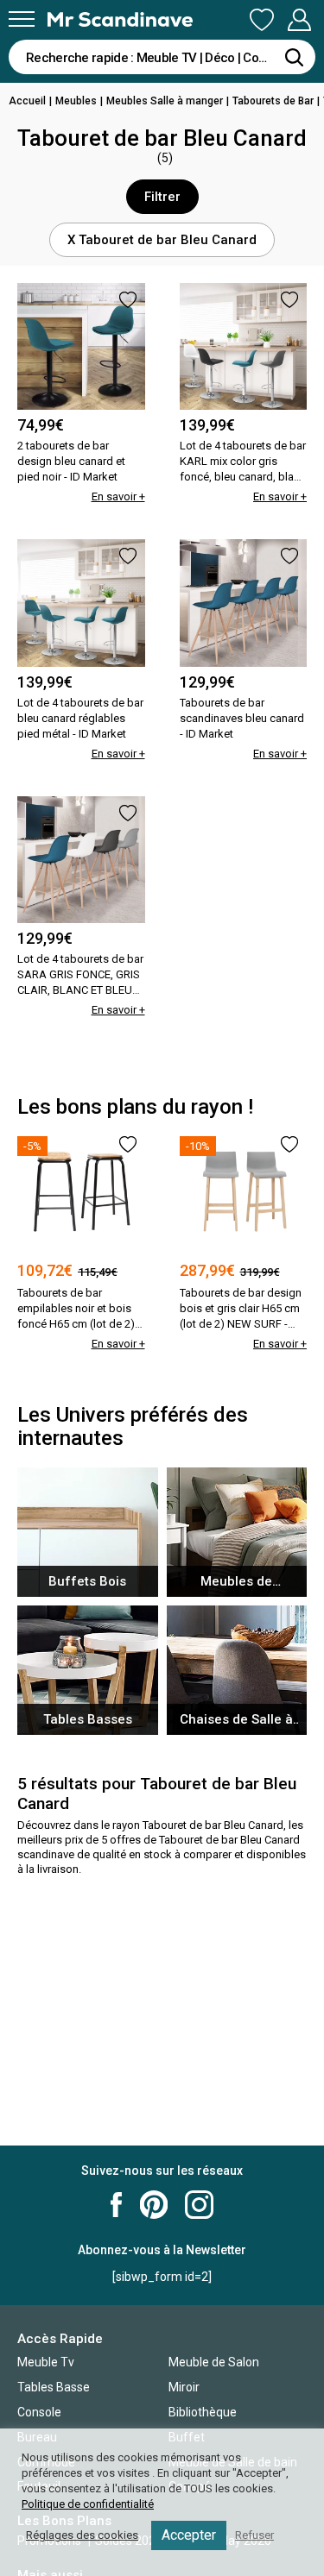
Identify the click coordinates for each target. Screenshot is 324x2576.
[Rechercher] (294, 57)
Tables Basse (54, 2387)
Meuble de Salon (214, 2362)
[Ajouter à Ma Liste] (128, 300)
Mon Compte (299, 21)
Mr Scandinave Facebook (117, 2205)
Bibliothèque (203, 2412)
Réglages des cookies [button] (82, 2535)
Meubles (76, 101)
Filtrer (162, 197)
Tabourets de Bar (273, 101)
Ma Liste (262, 21)
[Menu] (22, 19)
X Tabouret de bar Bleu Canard (162, 240)
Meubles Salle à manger (165, 101)
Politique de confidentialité (88, 2504)
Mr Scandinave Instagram (199, 2205)
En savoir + (118, 496)
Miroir (184, 2387)
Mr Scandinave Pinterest (154, 2205)
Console (39, 2412)
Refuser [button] (254, 2535)
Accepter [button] (189, 2535)
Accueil (27, 101)
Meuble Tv (46, 2362)
